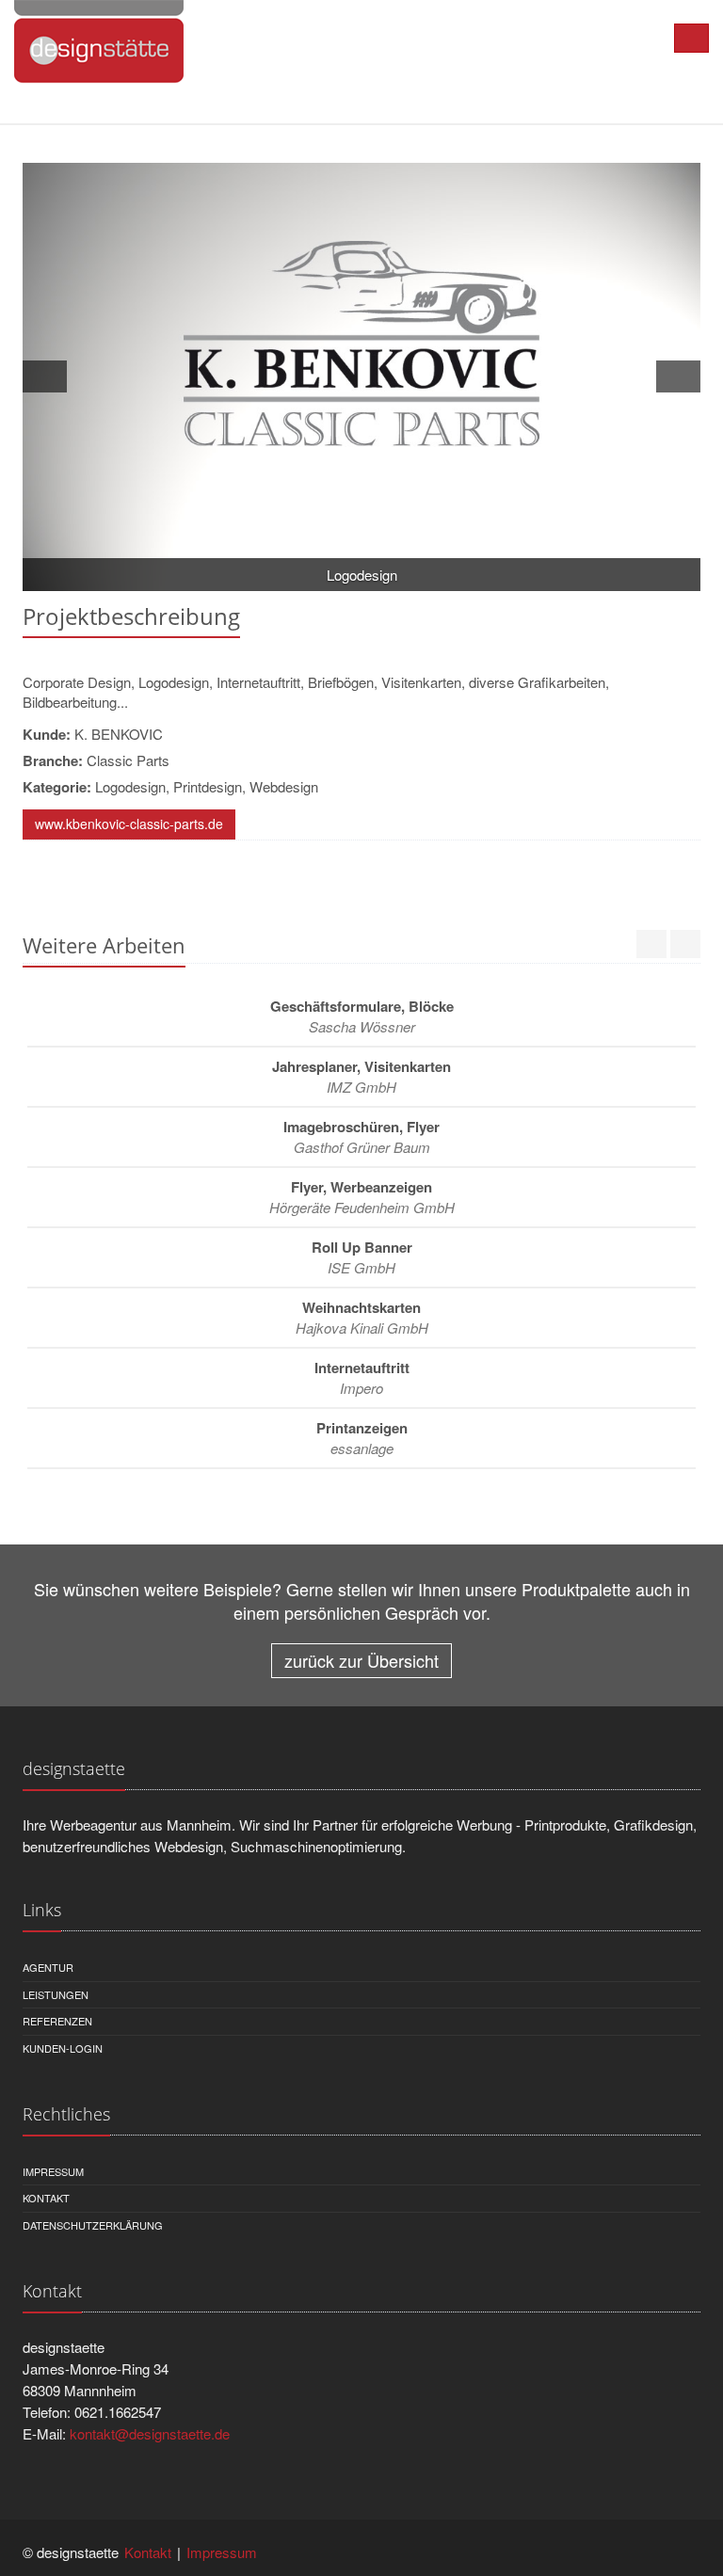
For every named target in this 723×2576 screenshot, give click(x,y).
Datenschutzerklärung (93, 2225)
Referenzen (57, 2021)
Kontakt (46, 2198)
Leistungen (56, 1994)
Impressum (53, 2171)
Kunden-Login (63, 2048)
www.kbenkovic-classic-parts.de (129, 824)
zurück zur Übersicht (361, 1660)
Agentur (48, 1967)
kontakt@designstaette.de (150, 2433)
